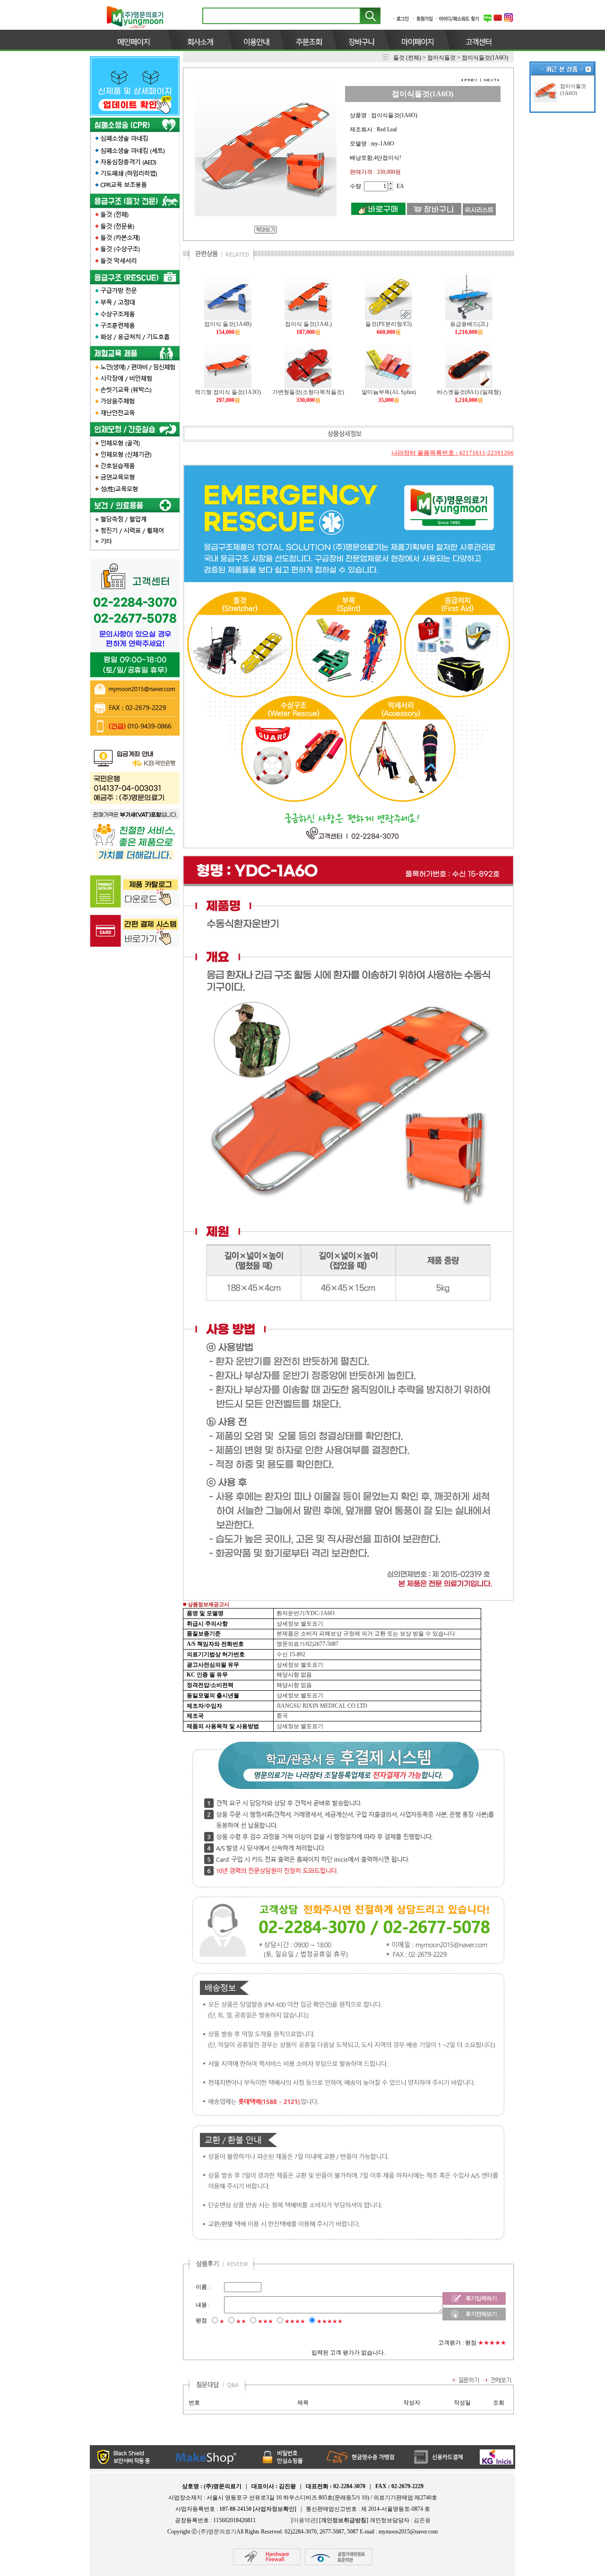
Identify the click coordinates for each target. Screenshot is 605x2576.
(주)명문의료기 (217, 2532)
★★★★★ (330, 2321)
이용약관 (304, 2520)
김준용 (422, 2520)
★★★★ (295, 2321)
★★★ (265, 2321)
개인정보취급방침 (344, 2520)
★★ (241, 2321)
